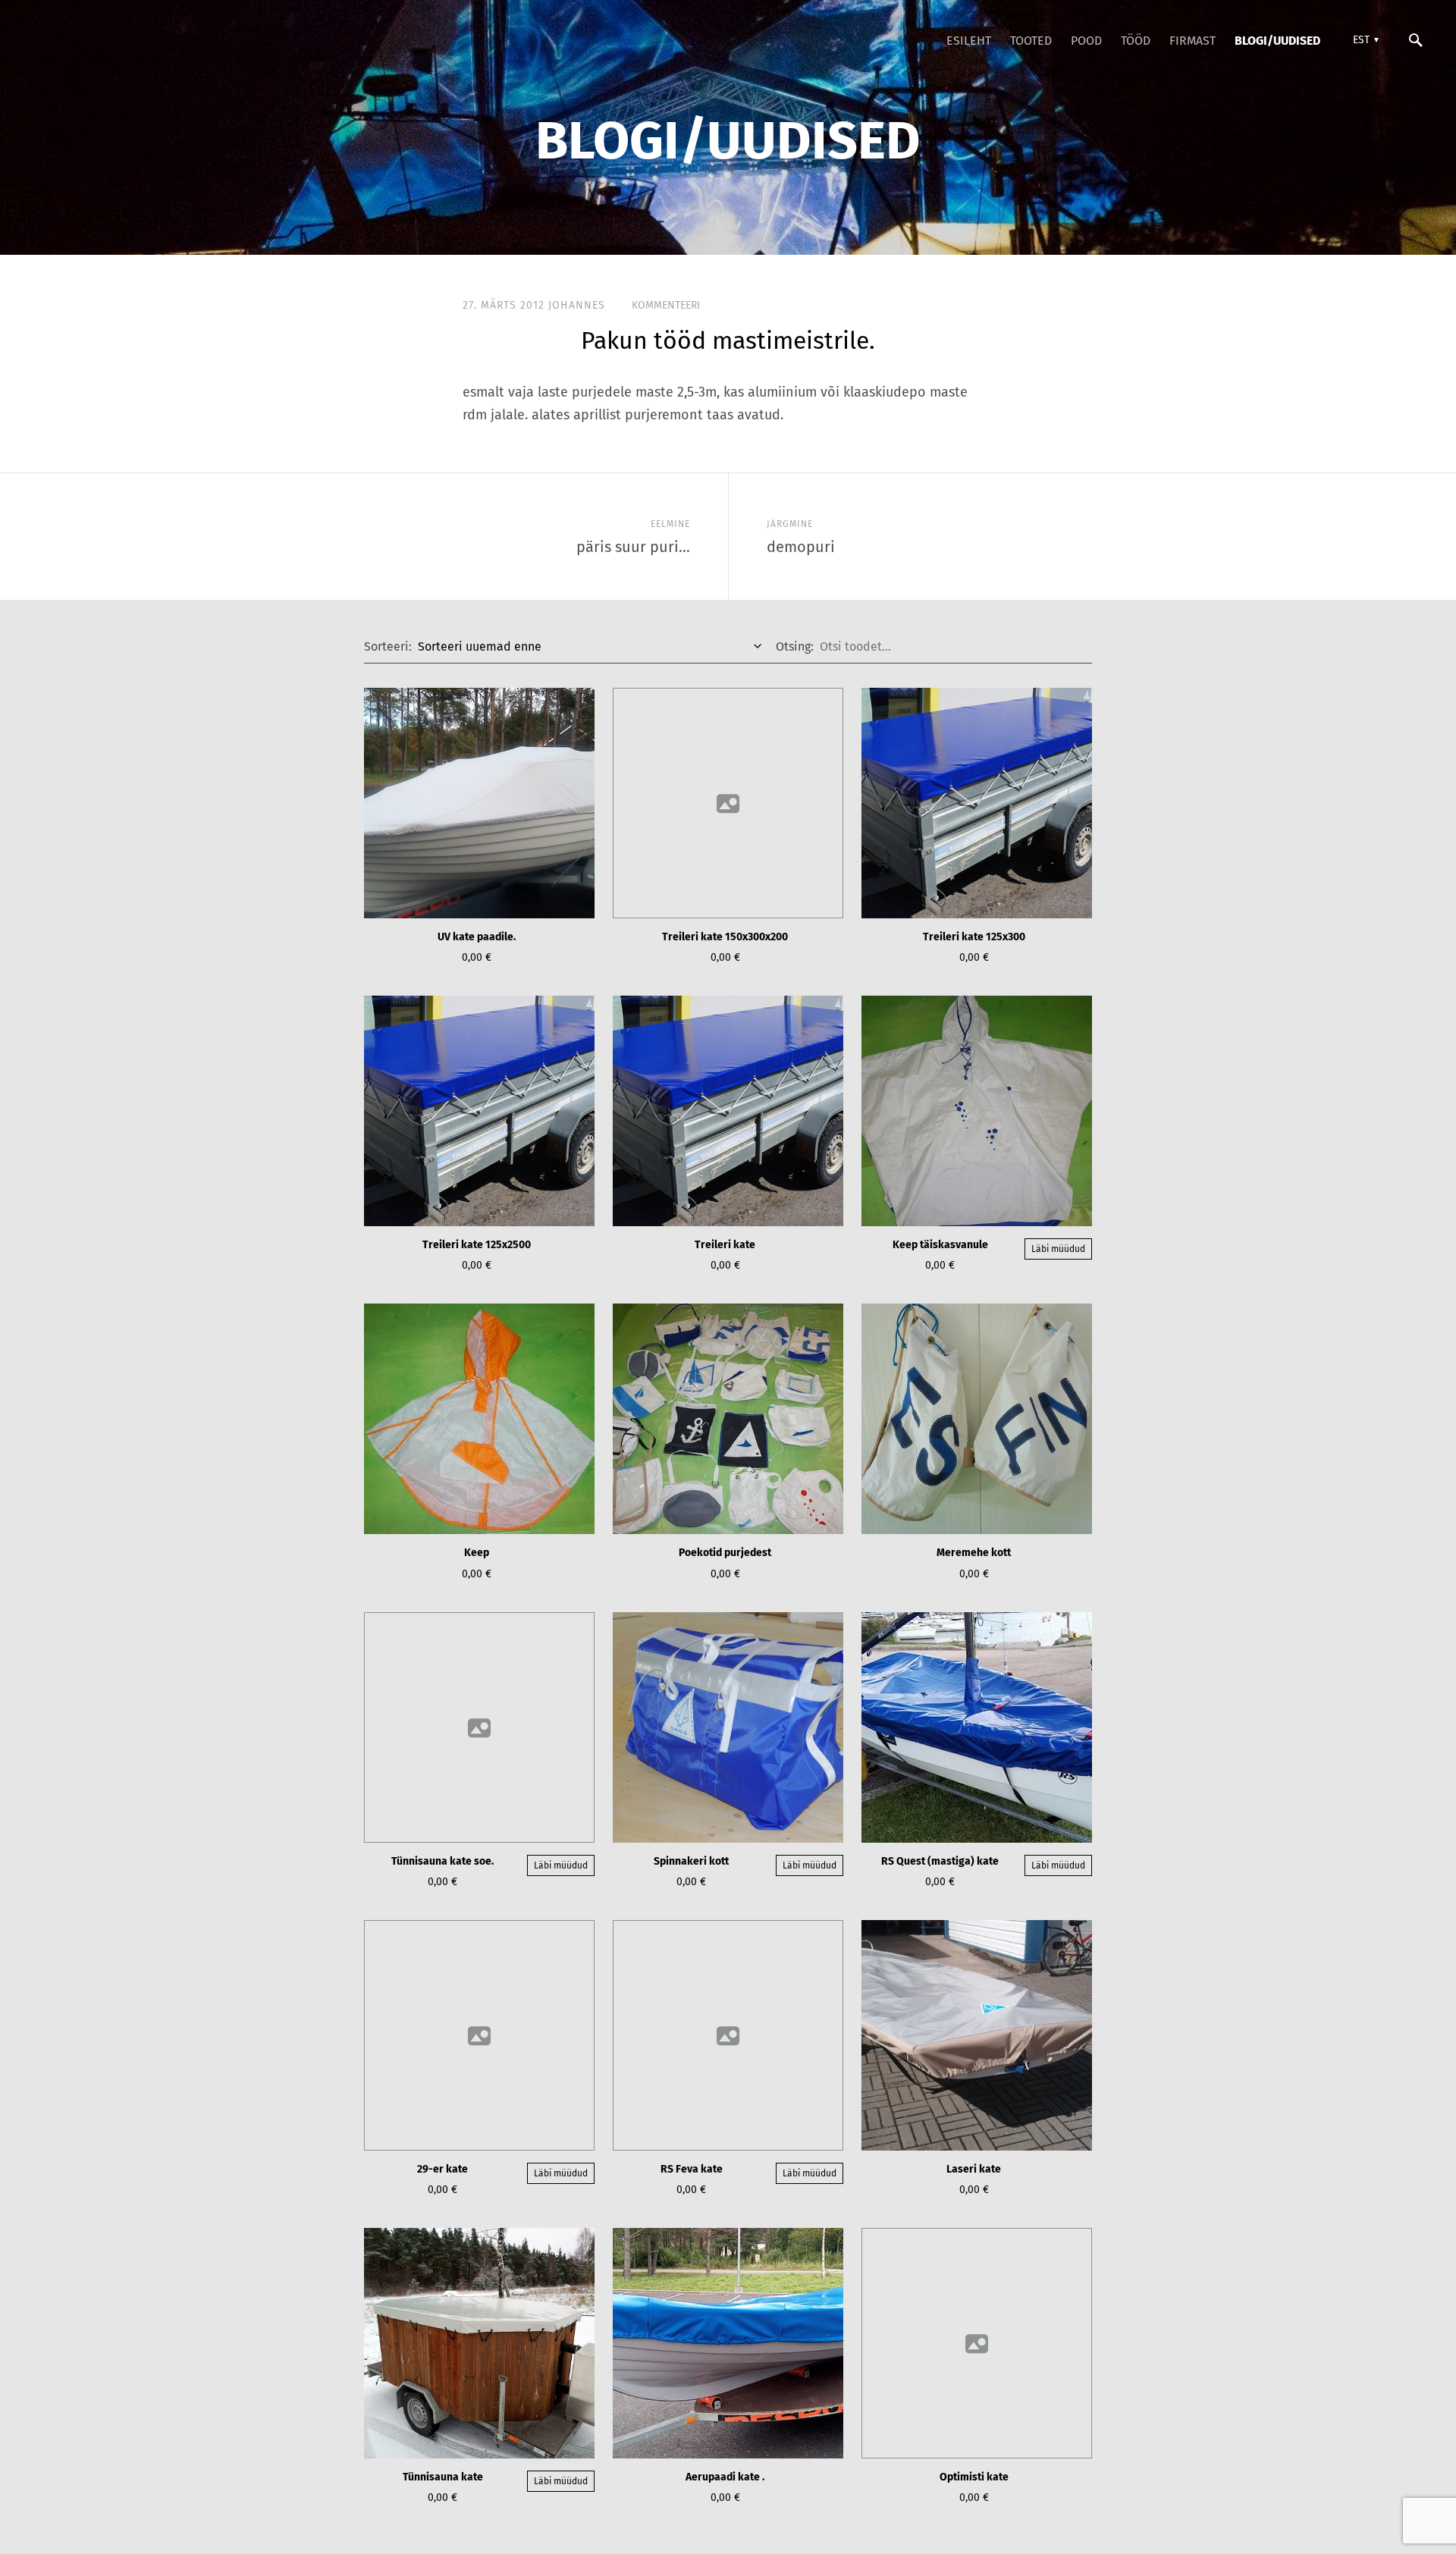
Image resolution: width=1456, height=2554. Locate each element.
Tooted (1031, 41)
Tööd (1136, 41)
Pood (1086, 41)
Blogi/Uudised (1277, 41)
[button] (1364, 40)
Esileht (969, 41)
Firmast (1192, 41)
